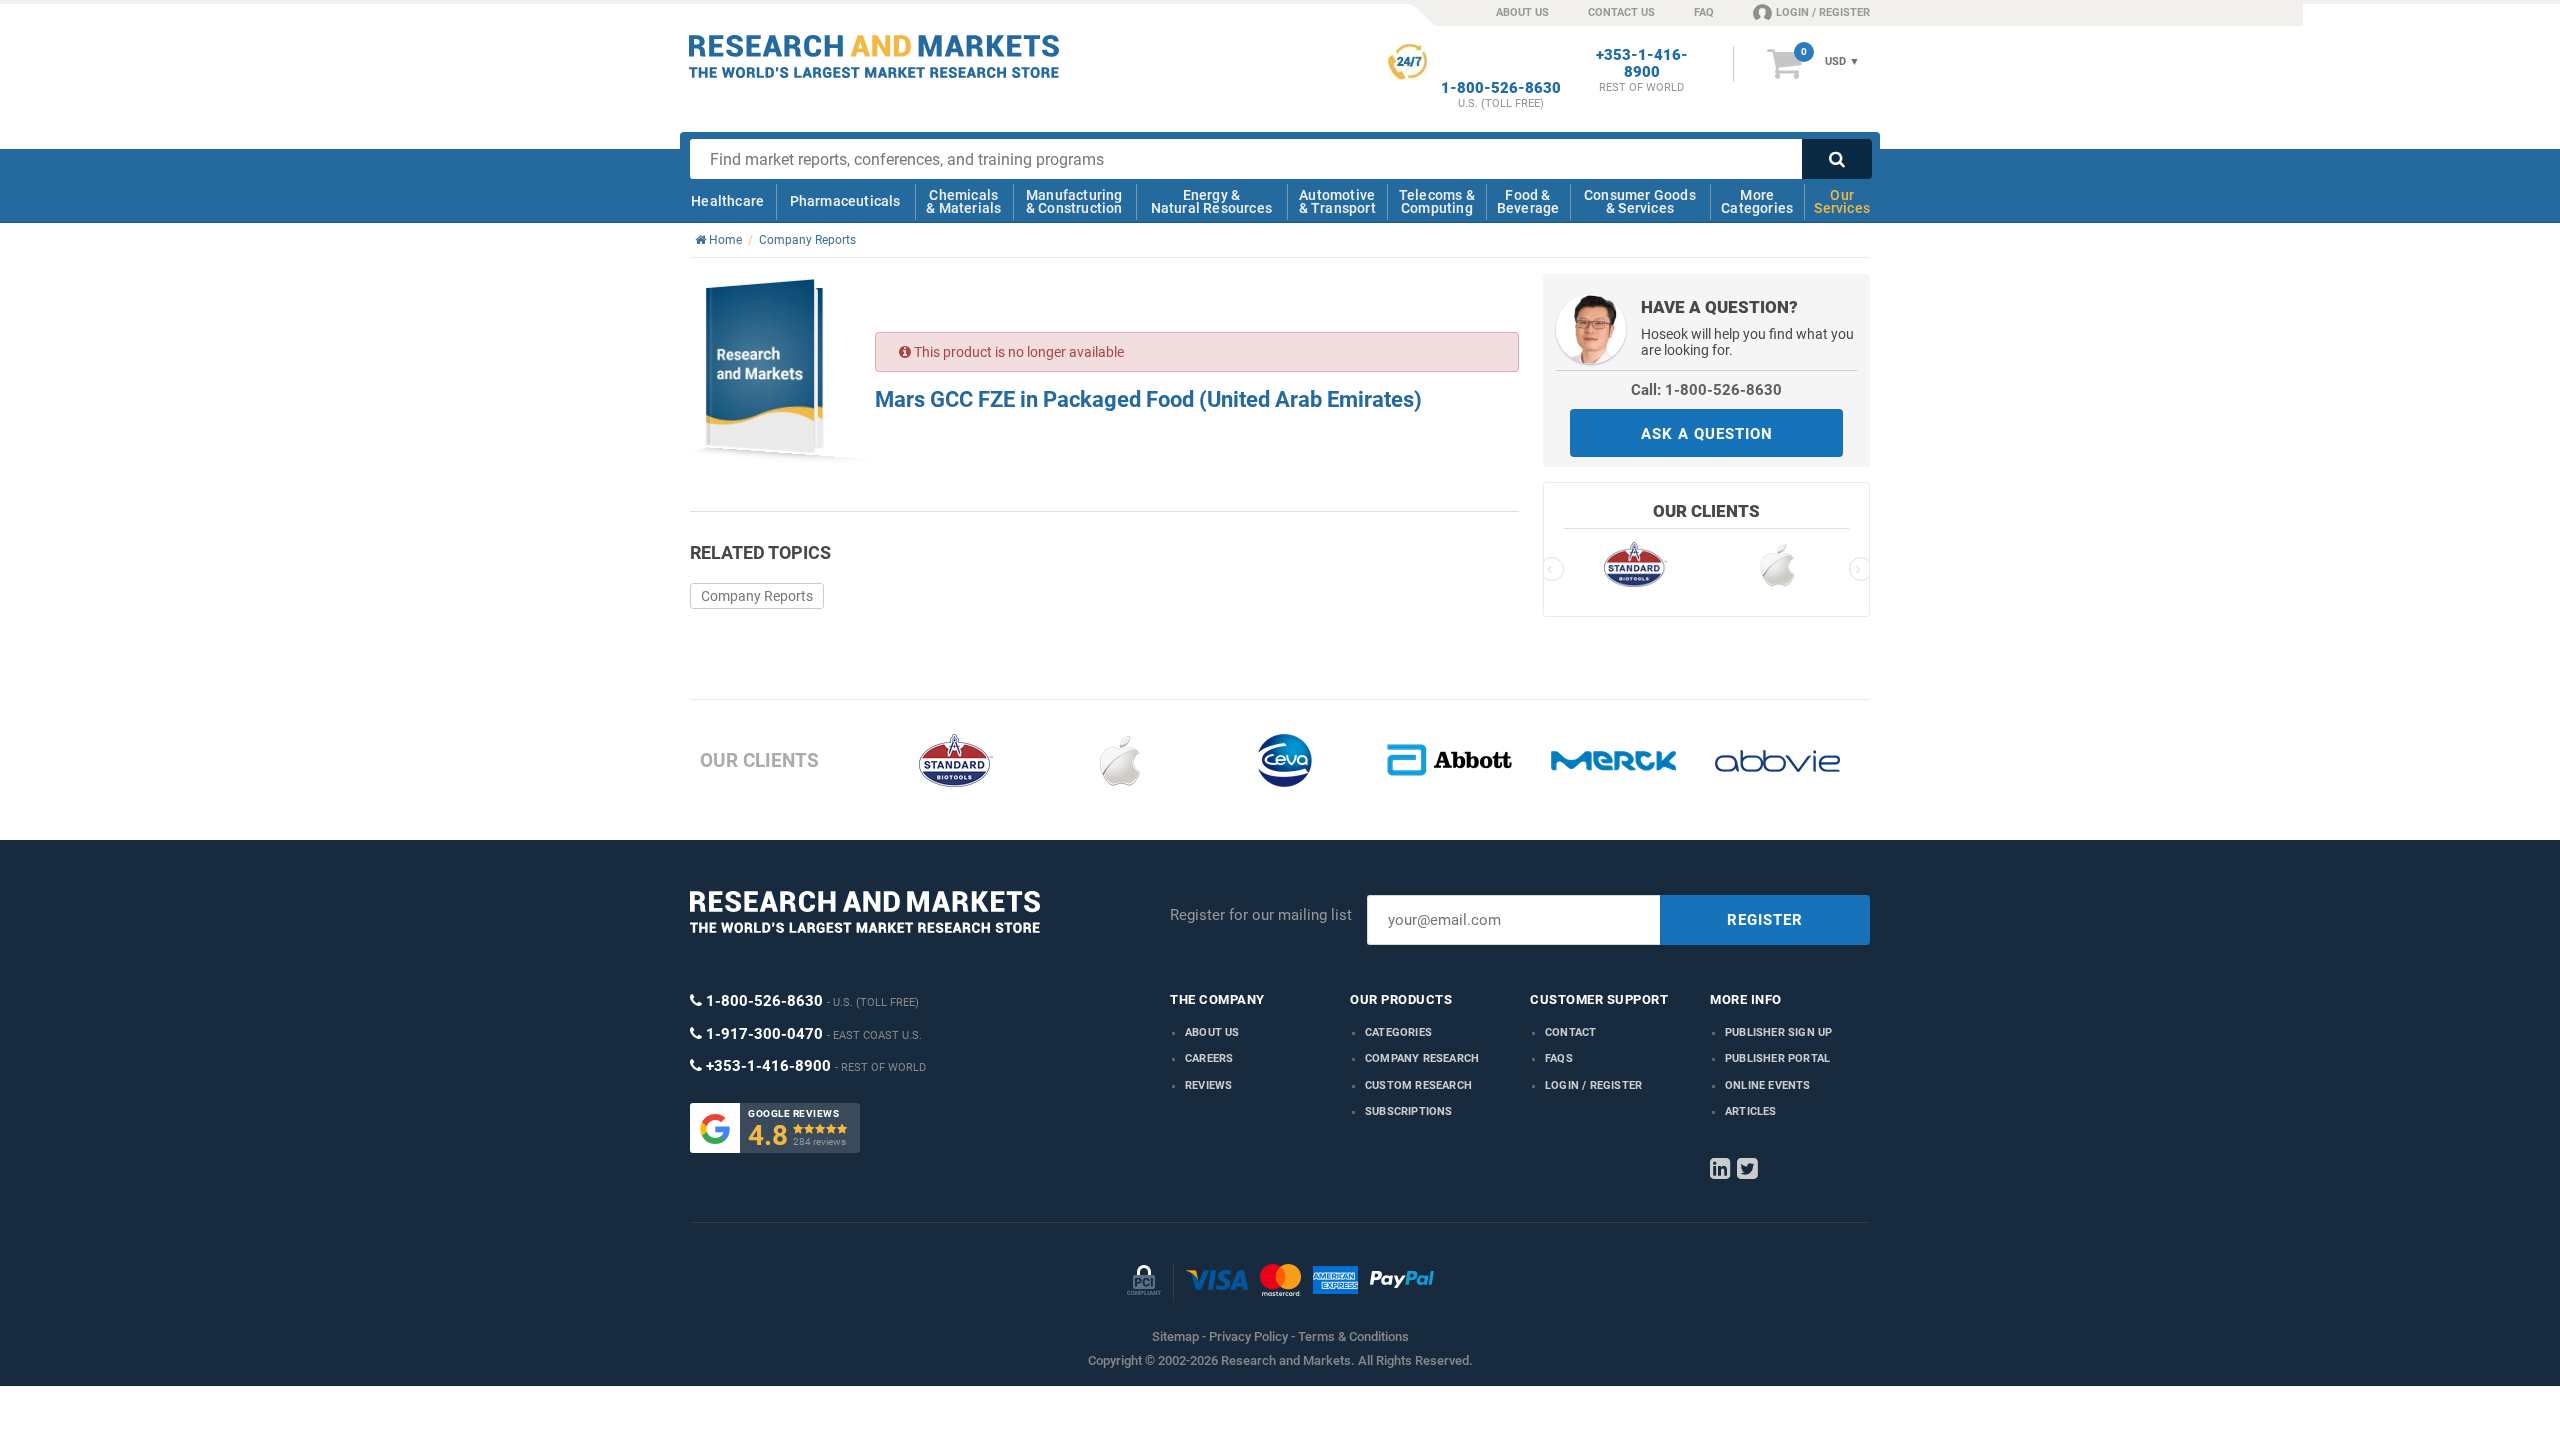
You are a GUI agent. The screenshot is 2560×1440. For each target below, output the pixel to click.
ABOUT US (1522, 12)
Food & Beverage (1528, 201)
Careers (1209, 1058)
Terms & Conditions (1353, 1336)
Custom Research (1418, 1085)
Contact (1570, 1032)
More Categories (1757, 201)
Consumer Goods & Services (1640, 201)
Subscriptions (1409, 1111)
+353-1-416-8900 (1642, 64)
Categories (1398, 1032)
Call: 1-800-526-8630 (1706, 390)
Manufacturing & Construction (1074, 201)
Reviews (1208, 1085)
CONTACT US (1621, 12)
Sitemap (1175, 1336)
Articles (1751, 1111)
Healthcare (727, 201)
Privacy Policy (1248, 1336)
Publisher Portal (1777, 1058)
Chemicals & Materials (963, 201)
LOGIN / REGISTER (1823, 12)
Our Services (1842, 201)
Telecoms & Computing (1437, 201)
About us (1212, 1032)
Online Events (1768, 1085)
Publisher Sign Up (1778, 1032)
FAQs (1559, 1058)
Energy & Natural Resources (1211, 201)
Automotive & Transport (1337, 201)
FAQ (1704, 12)
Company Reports (757, 596)
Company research (1422, 1058)
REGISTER (1765, 920)
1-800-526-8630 (1501, 88)
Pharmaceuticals (845, 201)
